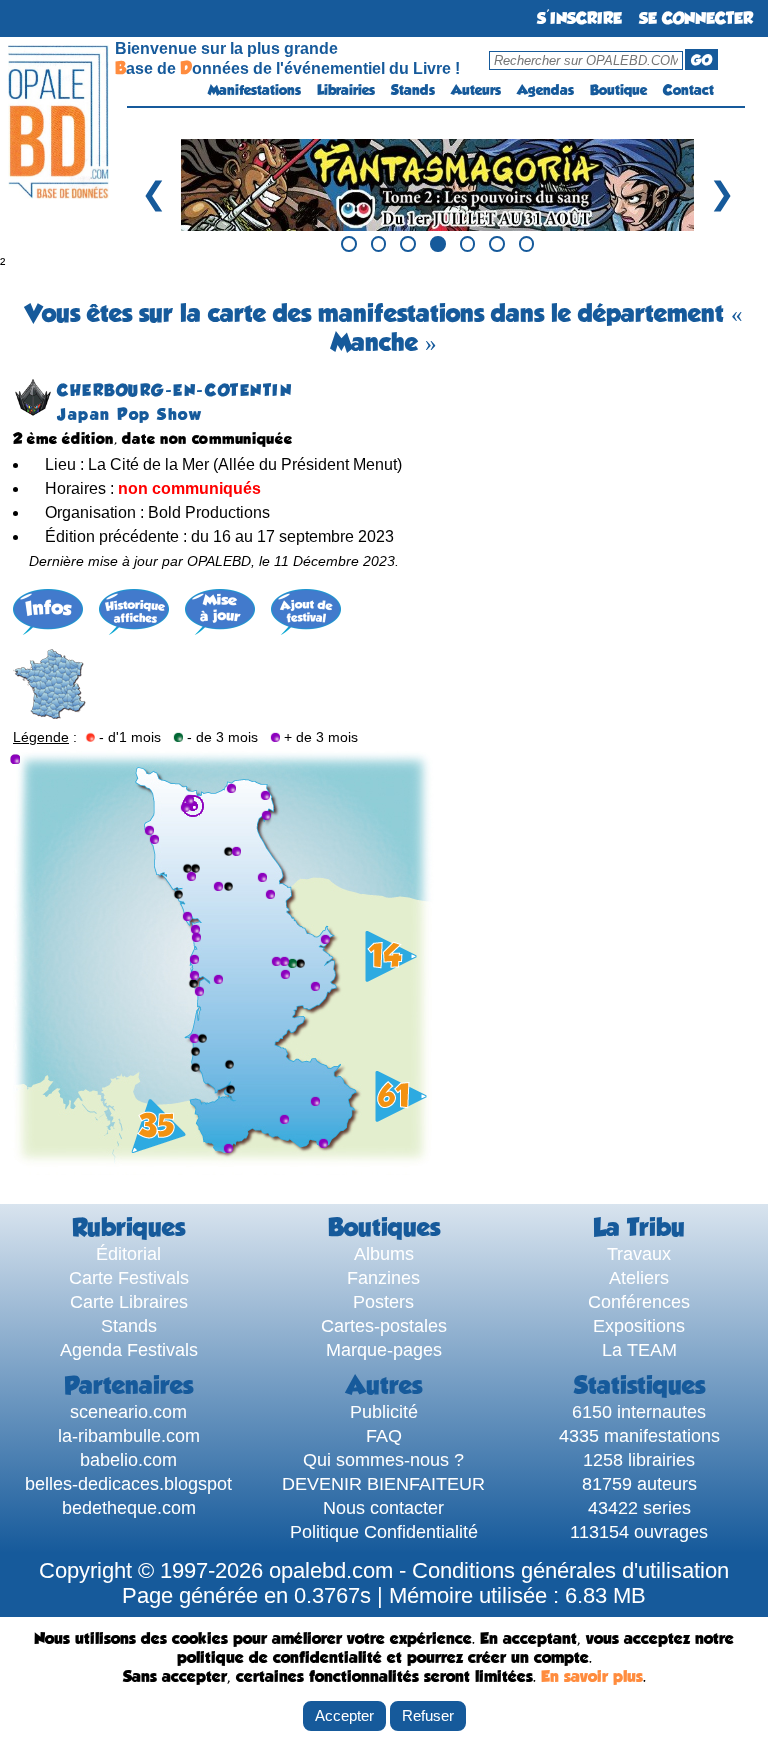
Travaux (639, 1253)
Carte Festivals (129, 1277)
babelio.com (128, 1459)
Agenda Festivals (129, 1349)
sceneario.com (128, 1411)
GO (701, 60)
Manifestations (254, 90)
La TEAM (639, 1349)
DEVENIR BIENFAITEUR (383, 1483)
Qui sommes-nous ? (383, 1459)
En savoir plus (592, 1676)
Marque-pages (384, 1349)
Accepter (344, 1715)
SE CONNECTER (696, 18)
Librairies (346, 90)
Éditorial (128, 1253)
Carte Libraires (129, 1301)
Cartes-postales (384, 1325)
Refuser (428, 1715)
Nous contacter (383, 1507)
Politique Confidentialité (384, 1531)
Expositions (639, 1325)
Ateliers (639, 1277)
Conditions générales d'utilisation (570, 1571)
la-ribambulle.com (129, 1435)
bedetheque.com (129, 1507)
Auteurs (476, 90)
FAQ (384, 1435)
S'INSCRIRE (579, 18)
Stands (413, 90)
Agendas (545, 90)
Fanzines (383, 1277)
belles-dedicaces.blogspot (128, 1483)
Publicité (384, 1411)
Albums (384, 1253)
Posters (383, 1301)
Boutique (618, 90)
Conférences (639, 1301)
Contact (688, 90)
